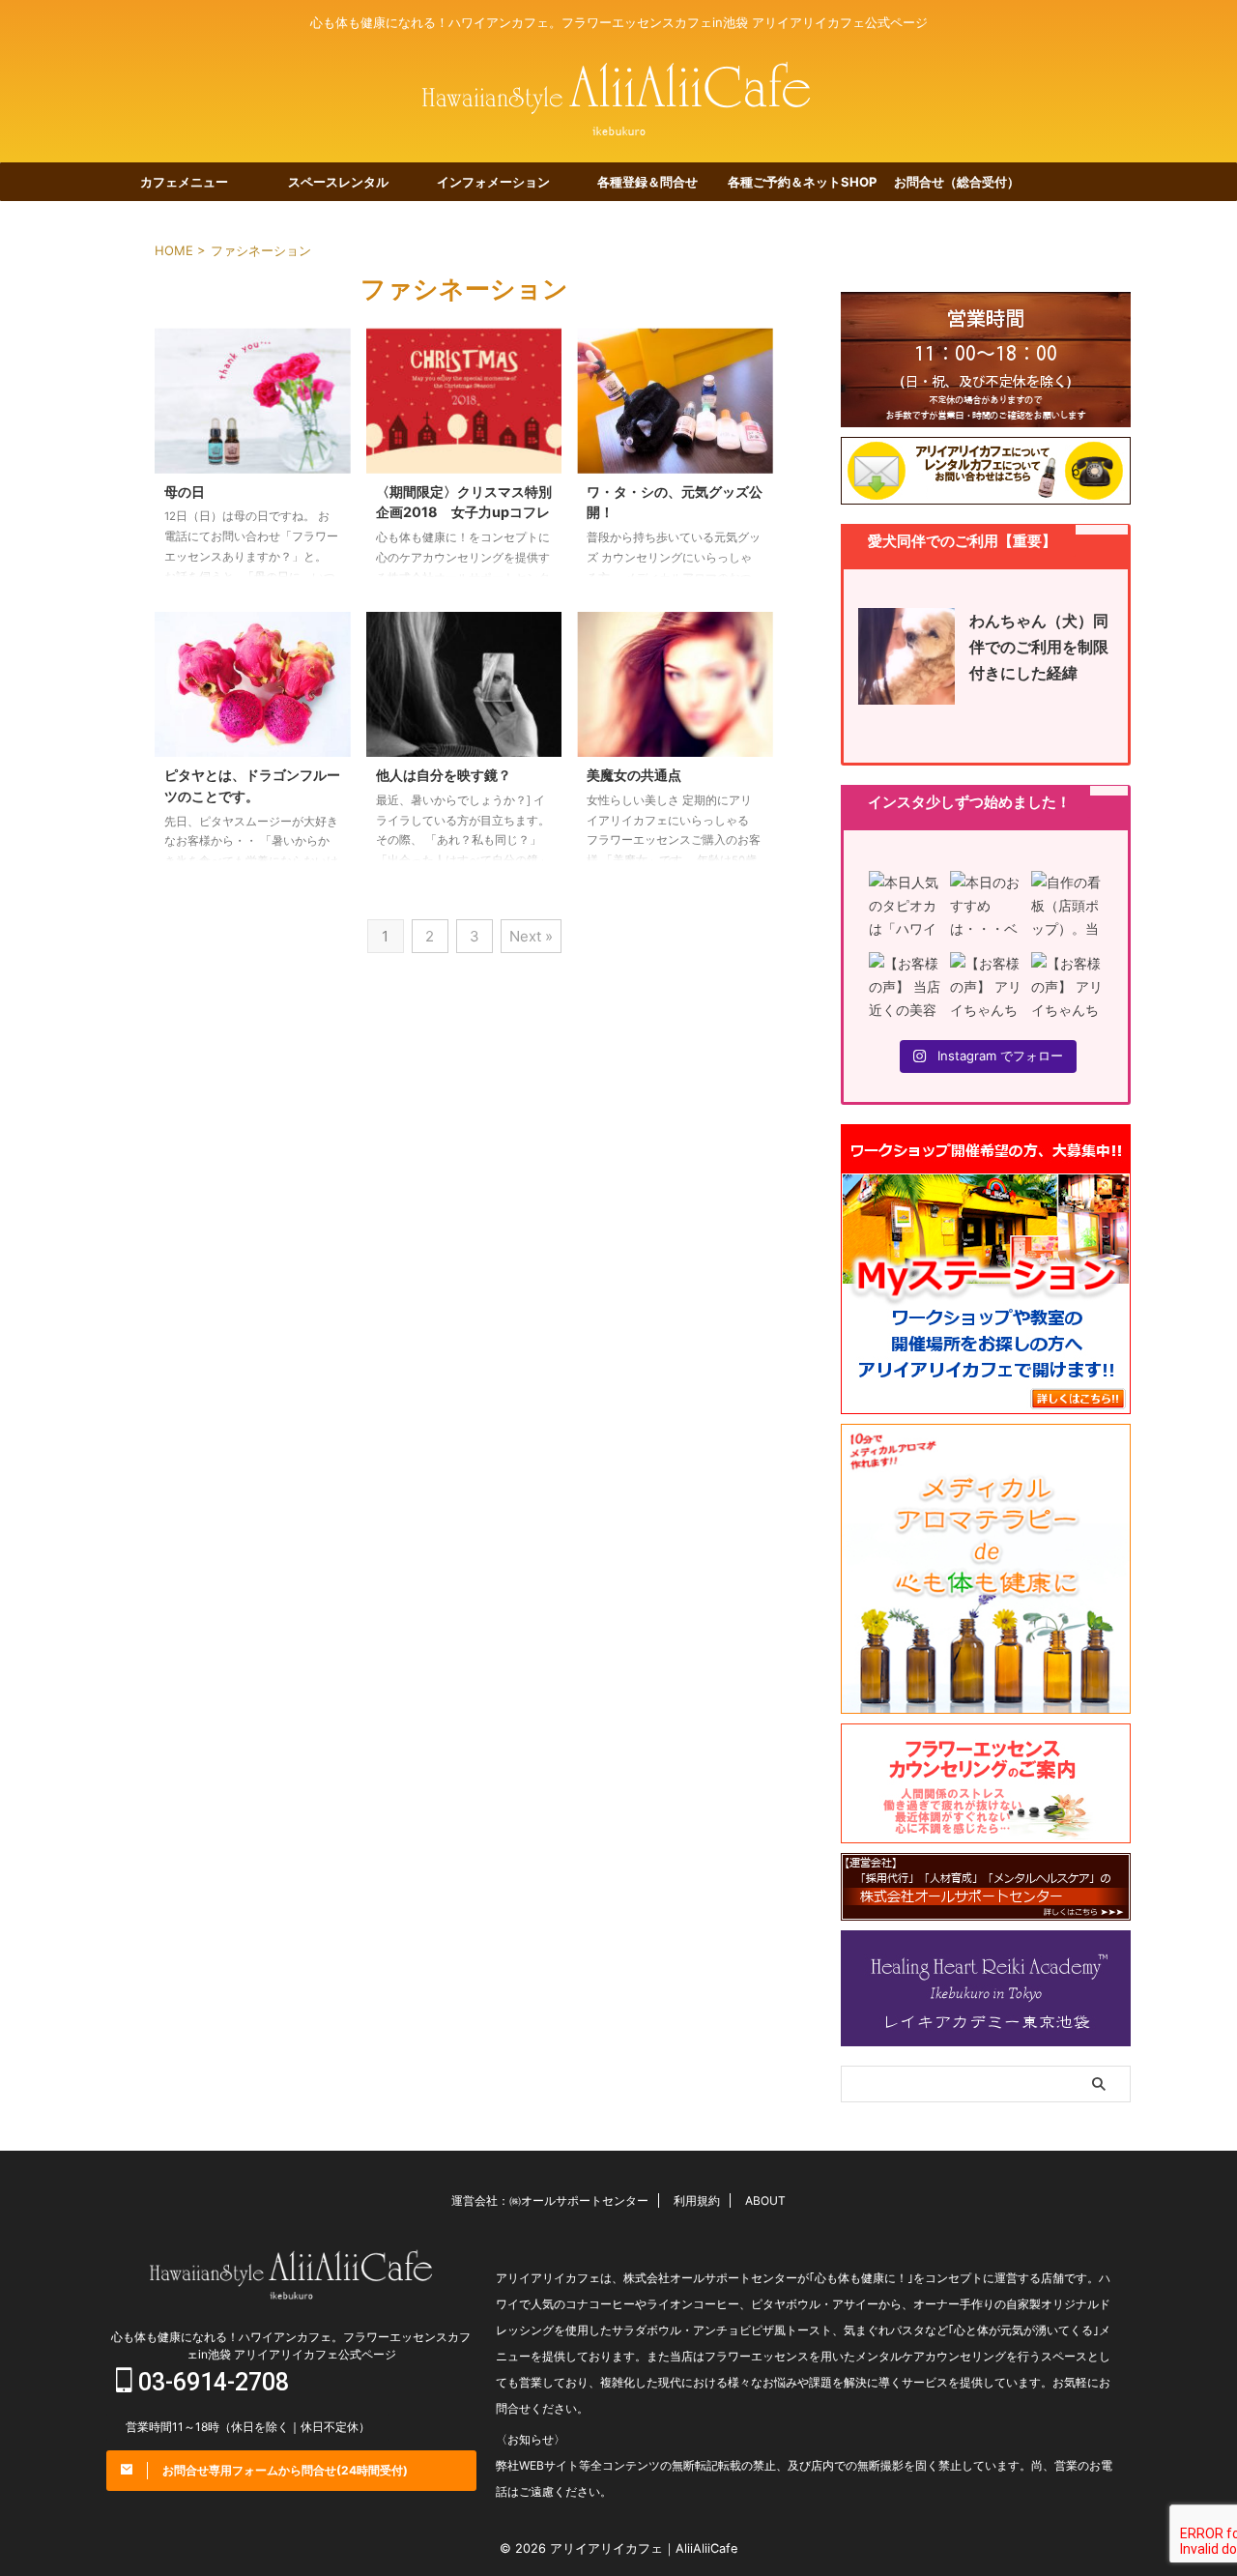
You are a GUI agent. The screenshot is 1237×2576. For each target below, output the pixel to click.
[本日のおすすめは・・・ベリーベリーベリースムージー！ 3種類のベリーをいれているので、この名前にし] (986, 907)
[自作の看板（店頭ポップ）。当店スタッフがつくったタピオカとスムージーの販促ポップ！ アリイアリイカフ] (1067, 907)
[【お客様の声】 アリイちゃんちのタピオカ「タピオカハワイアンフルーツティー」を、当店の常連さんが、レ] (1067, 988)
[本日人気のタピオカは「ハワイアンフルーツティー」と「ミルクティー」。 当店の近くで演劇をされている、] (905, 907)
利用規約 (697, 2200)
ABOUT (765, 2200)
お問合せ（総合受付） (957, 182)
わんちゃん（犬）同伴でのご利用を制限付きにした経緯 (1039, 647)
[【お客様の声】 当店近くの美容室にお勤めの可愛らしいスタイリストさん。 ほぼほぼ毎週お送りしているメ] (905, 988)
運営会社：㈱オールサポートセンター (550, 2200)
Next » (531, 936)
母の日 (185, 492)
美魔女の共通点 (634, 775)
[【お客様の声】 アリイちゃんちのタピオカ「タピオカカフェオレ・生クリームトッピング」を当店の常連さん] (986, 988)
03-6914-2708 (211, 2382)
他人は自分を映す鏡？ (444, 775)
